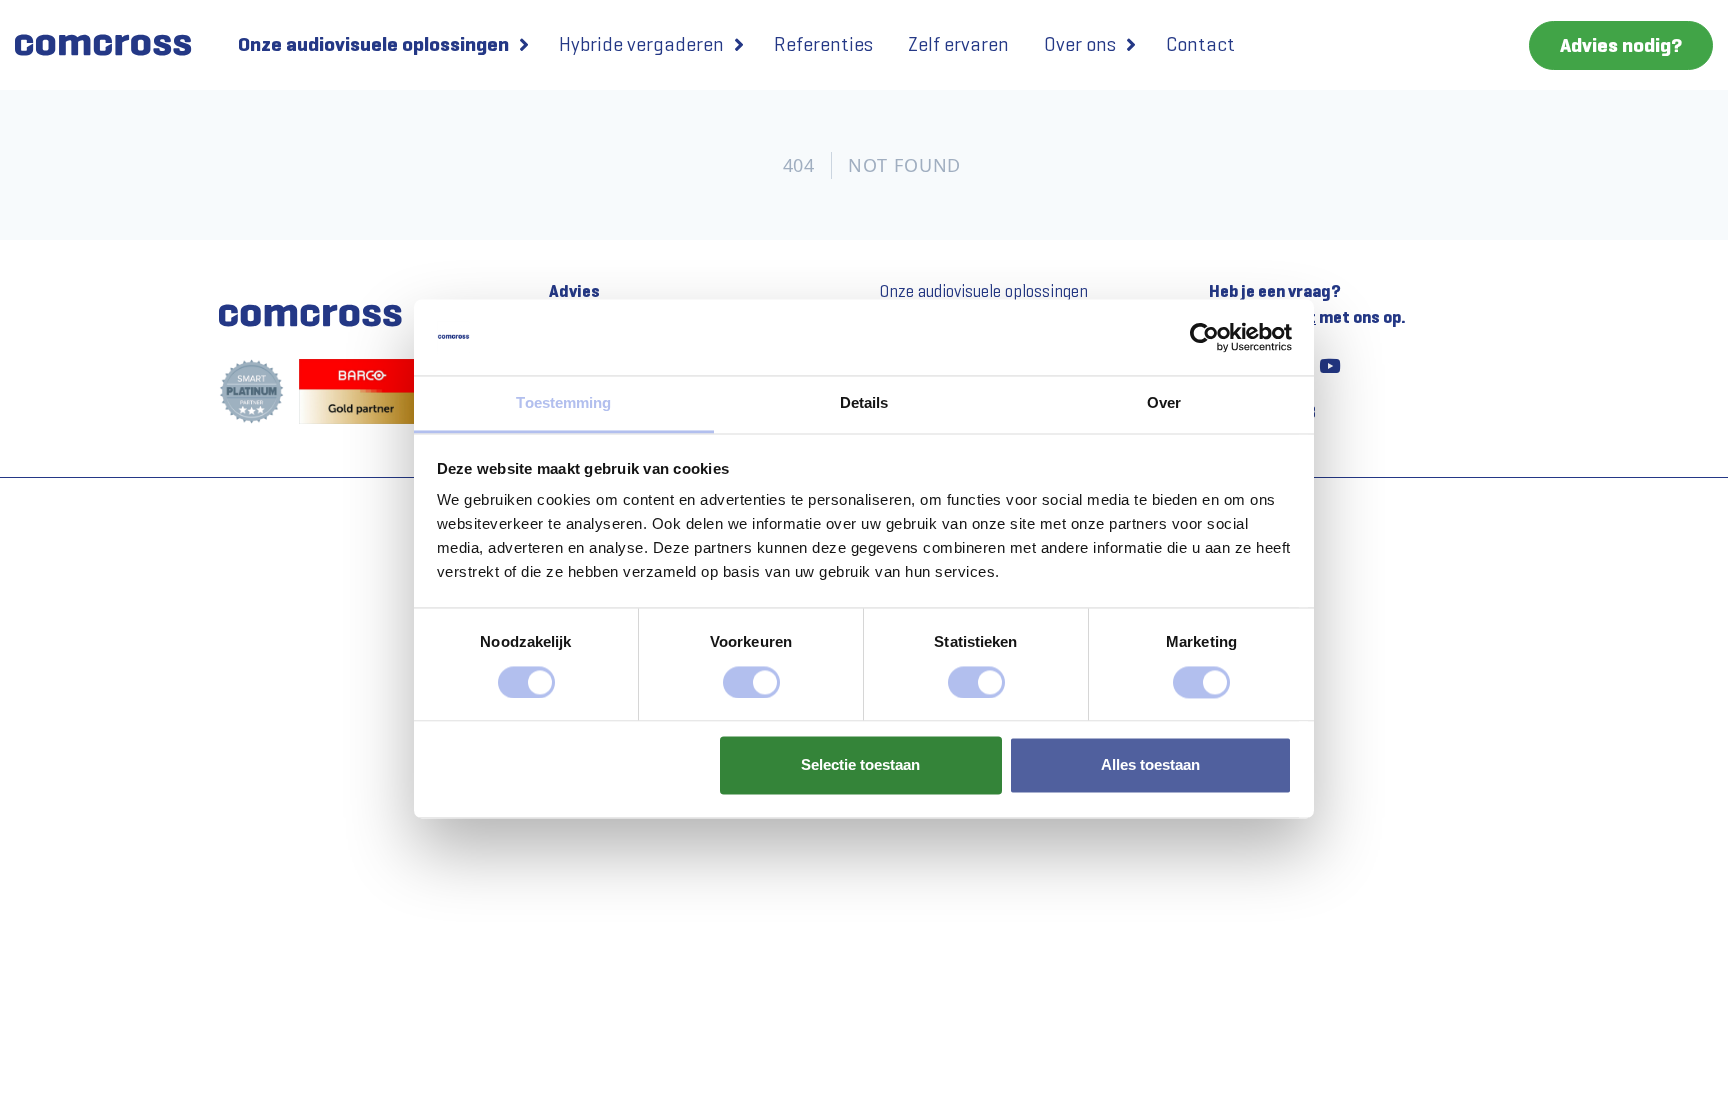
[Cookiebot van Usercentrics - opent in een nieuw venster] (1204, 337)
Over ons (1080, 44)
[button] (524, 45)
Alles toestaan (1150, 765)
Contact (1200, 44)
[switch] (751, 682)
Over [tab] (1164, 403)
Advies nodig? (1621, 45)
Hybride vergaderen (641, 44)
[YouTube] (1329, 365)
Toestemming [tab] (563, 403)
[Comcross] (111, 45)
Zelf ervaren (958, 44)
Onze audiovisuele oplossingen (373, 44)
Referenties (823, 44)
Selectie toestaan (860, 765)
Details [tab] (864, 403)
